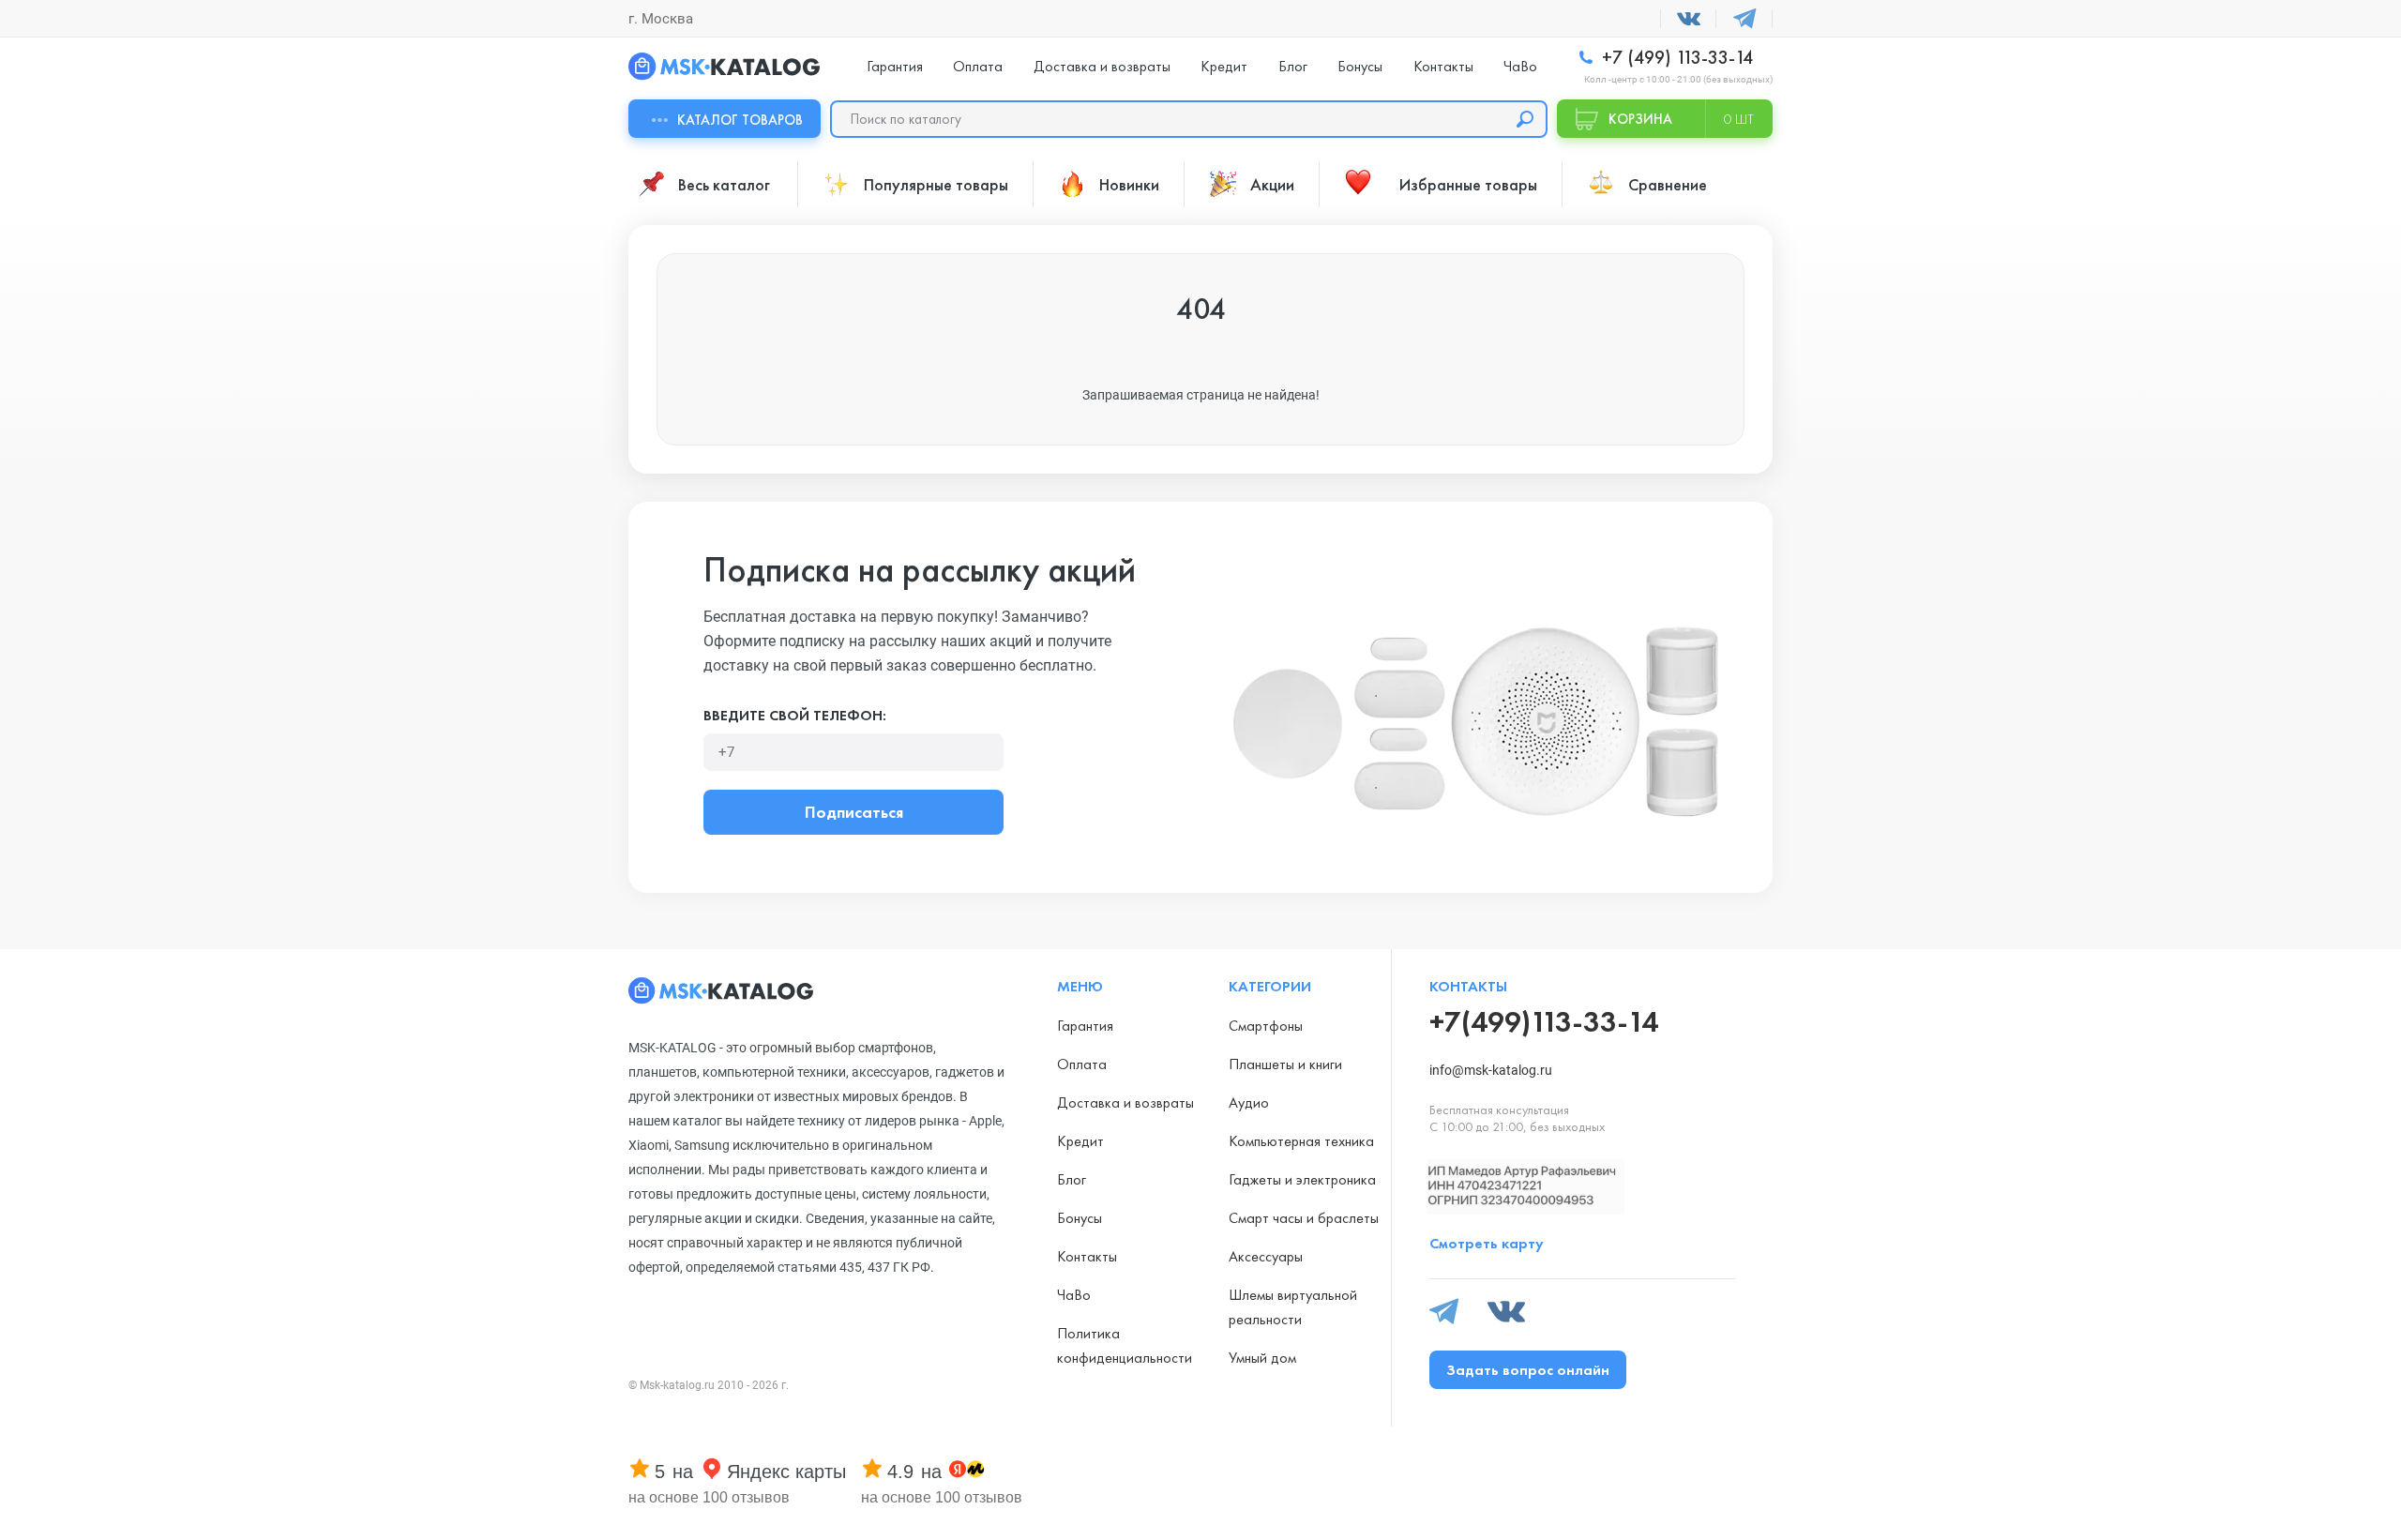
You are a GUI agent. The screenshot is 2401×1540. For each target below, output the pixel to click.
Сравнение (1668, 184)
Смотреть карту (1487, 1243)
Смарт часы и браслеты (1304, 1218)
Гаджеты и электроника (1302, 1179)
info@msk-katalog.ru (1491, 1070)
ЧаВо (1520, 66)
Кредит (1224, 66)
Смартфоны (1266, 1026)
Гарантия (895, 66)
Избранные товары (1468, 184)
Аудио (1249, 1102)
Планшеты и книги (1285, 1064)
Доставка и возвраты (1102, 66)
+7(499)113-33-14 (1544, 1022)
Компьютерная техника (1301, 1141)
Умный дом (1262, 1358)
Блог (1293, 66)
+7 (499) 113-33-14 (1675, 58)
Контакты (1443, 66)
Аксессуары (1266, 1256)
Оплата (978, 66)
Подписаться (854, 812)
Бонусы (1360, 66)
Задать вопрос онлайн (1528, 1370)
